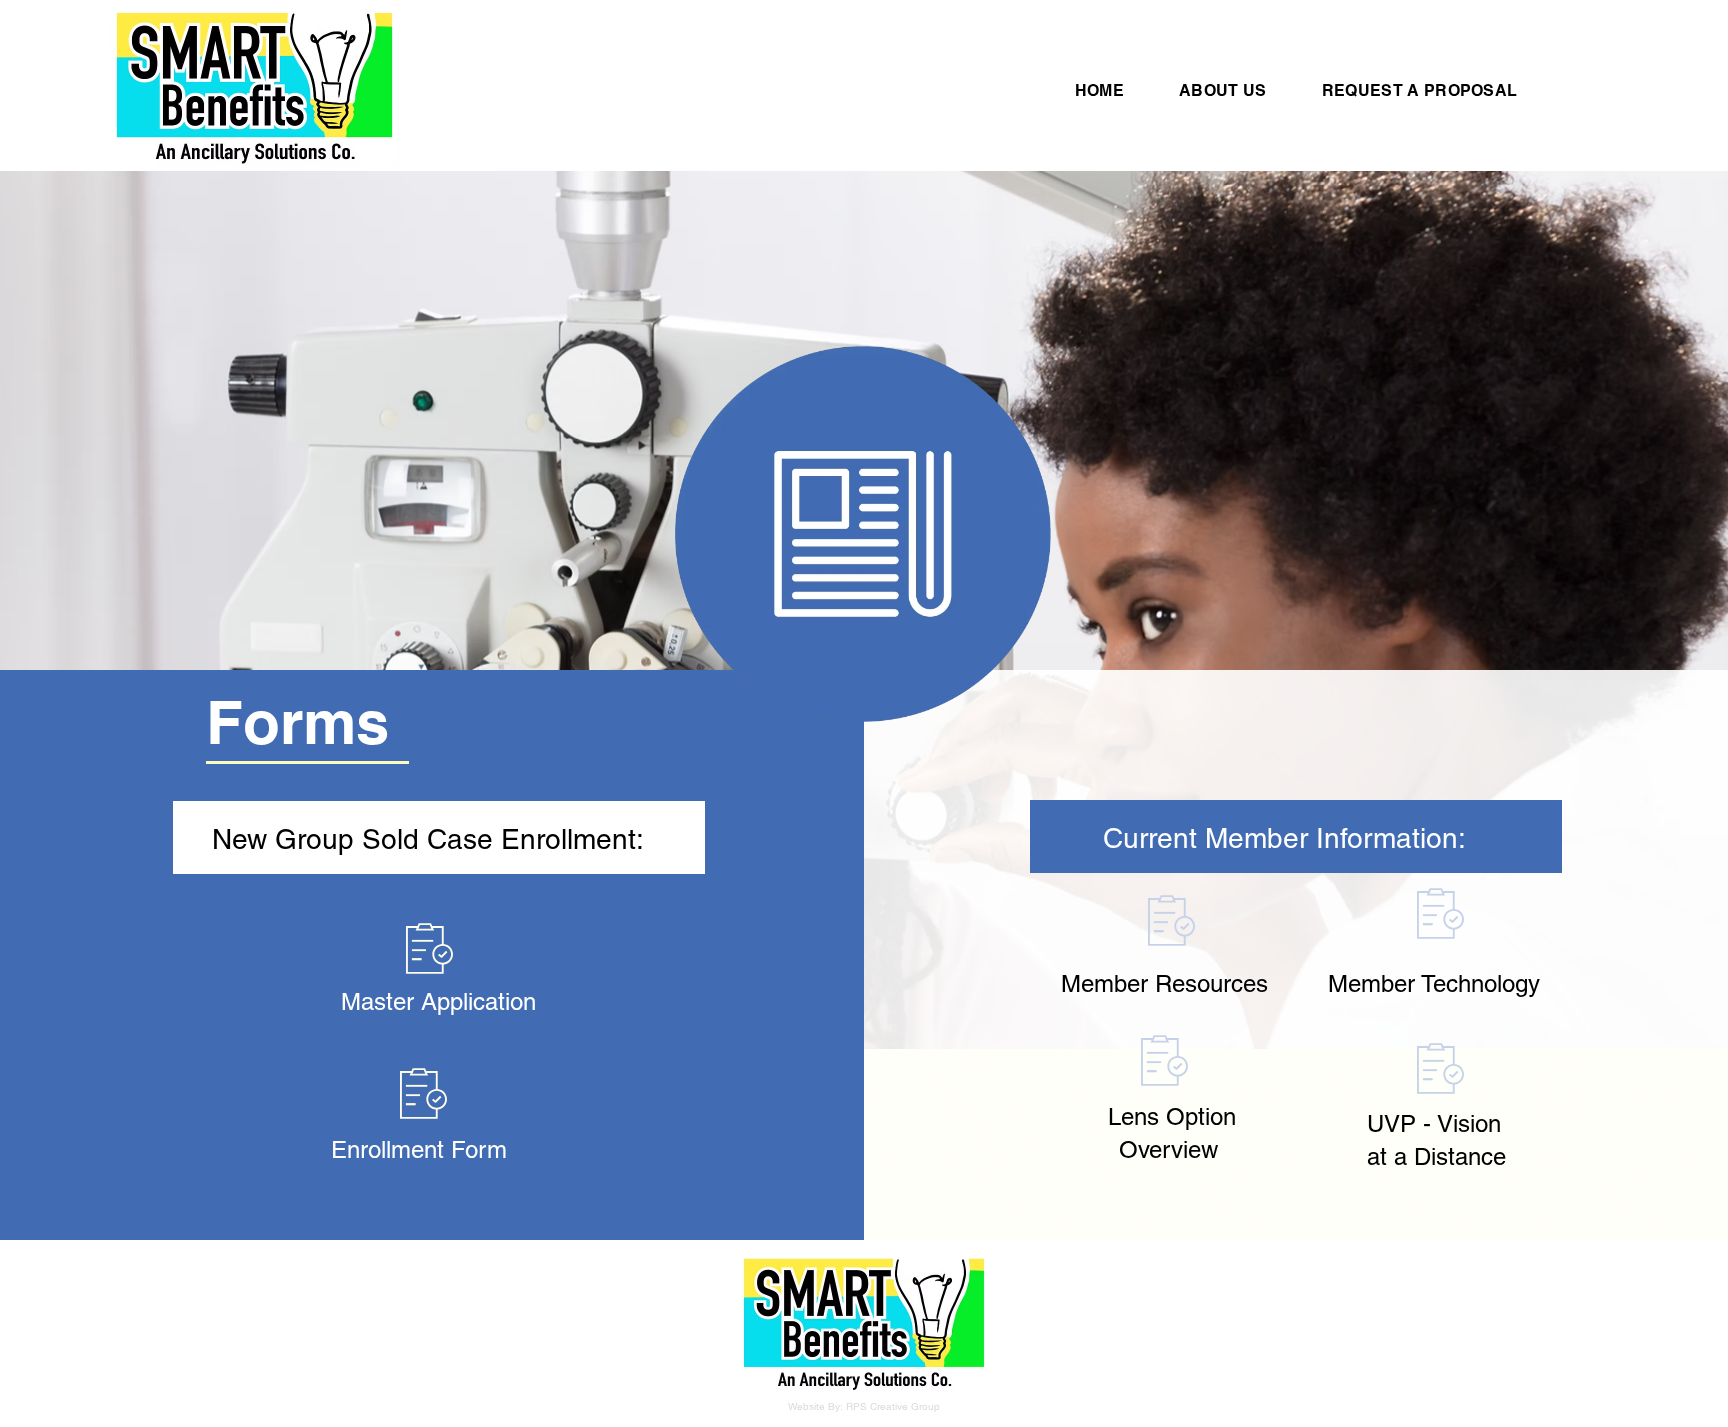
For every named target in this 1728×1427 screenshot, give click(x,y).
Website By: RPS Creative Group (864, 1406)
